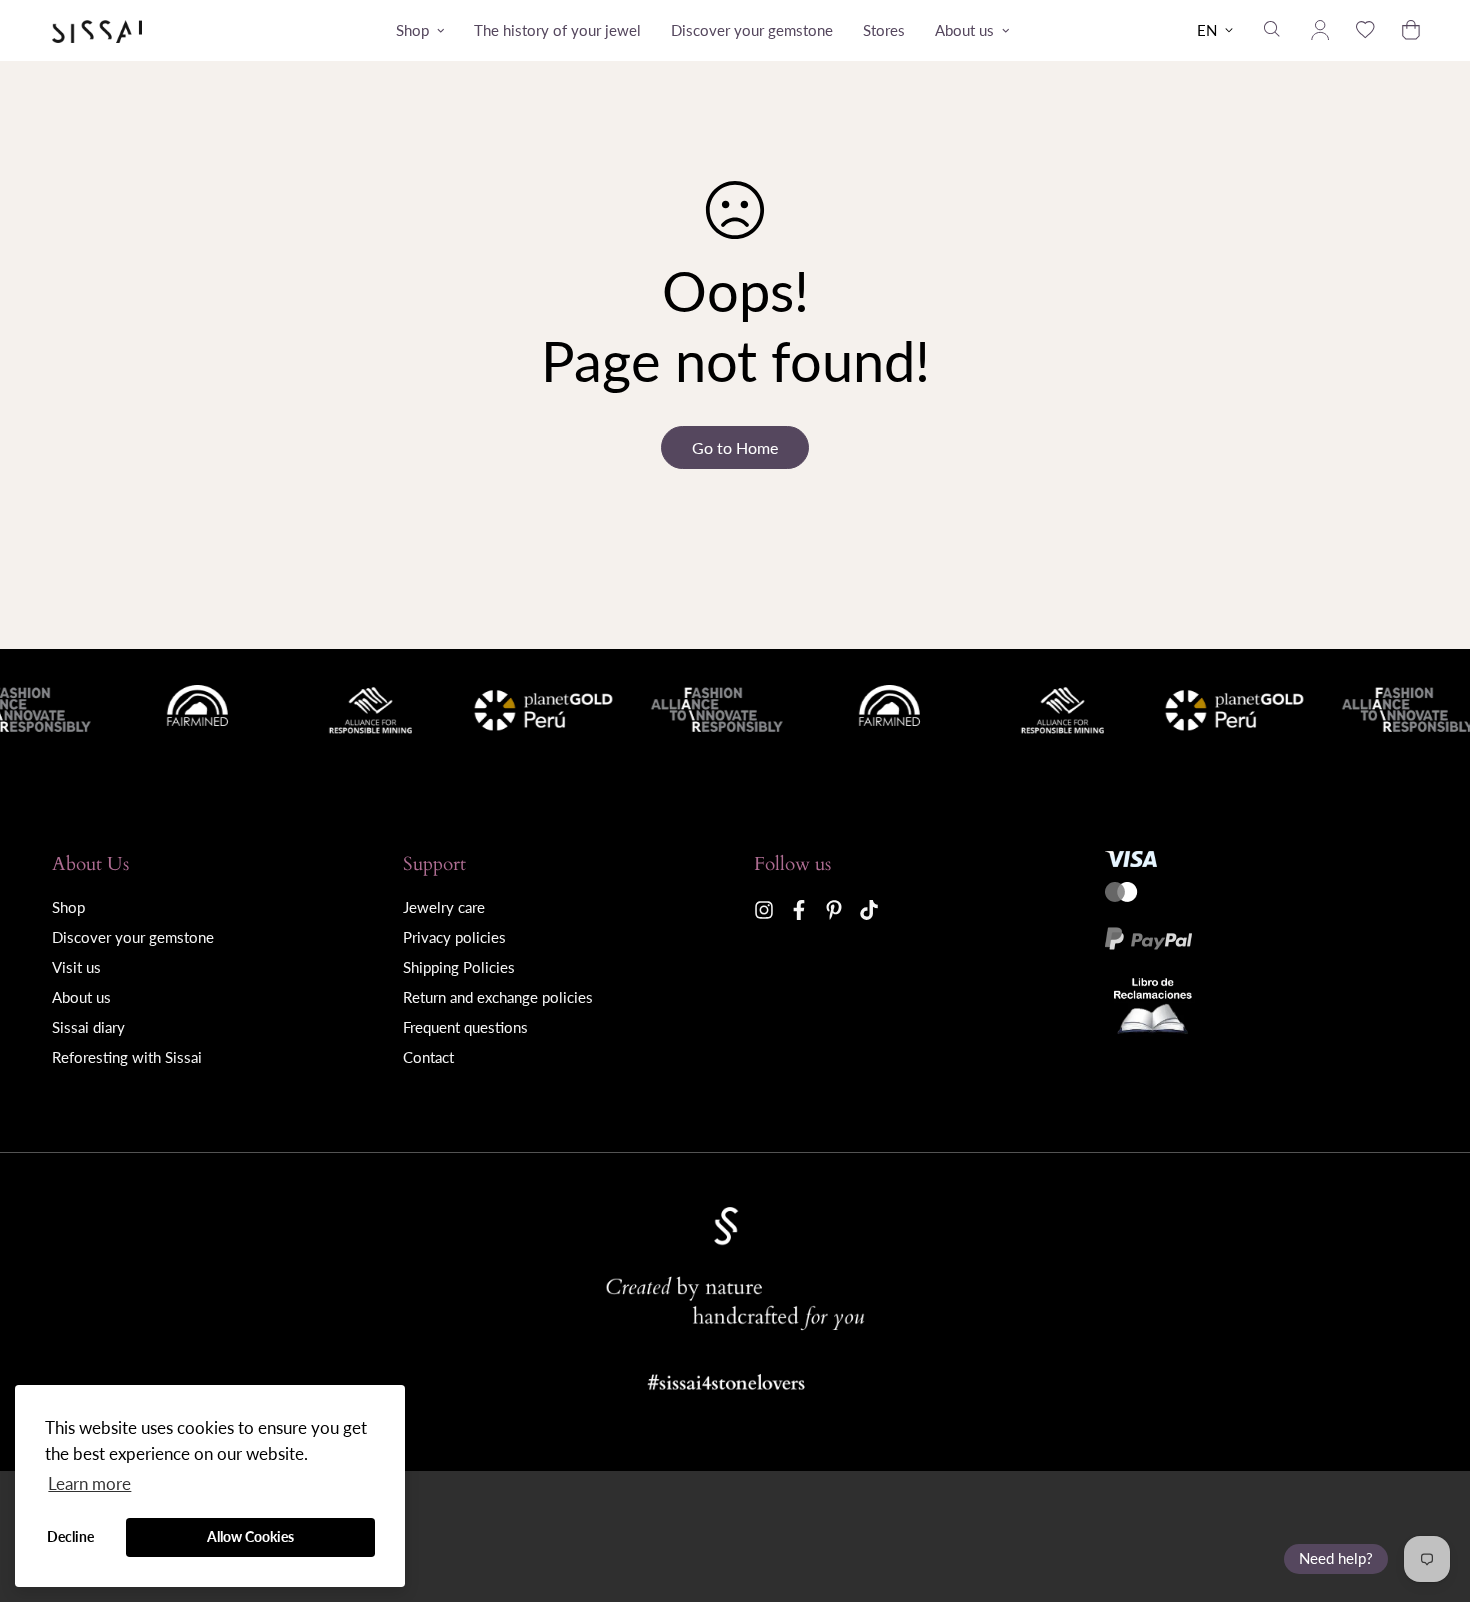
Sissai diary (88, 1027)
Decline (70, 1536)
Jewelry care (444, 907)
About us (964, 30)
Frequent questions (465, 1027)
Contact (428, 1057)
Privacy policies (454, 937)
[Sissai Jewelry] (97, 30)
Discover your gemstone (752, 30)
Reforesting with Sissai (127, 1057)
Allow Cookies (250, 1536)
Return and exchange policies (498, 997)
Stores (884, 30)
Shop (412, 30)
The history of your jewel (557, 30)
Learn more (89, 1483)
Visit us (76, 967)
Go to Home (735, 447)
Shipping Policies (459, 967)
